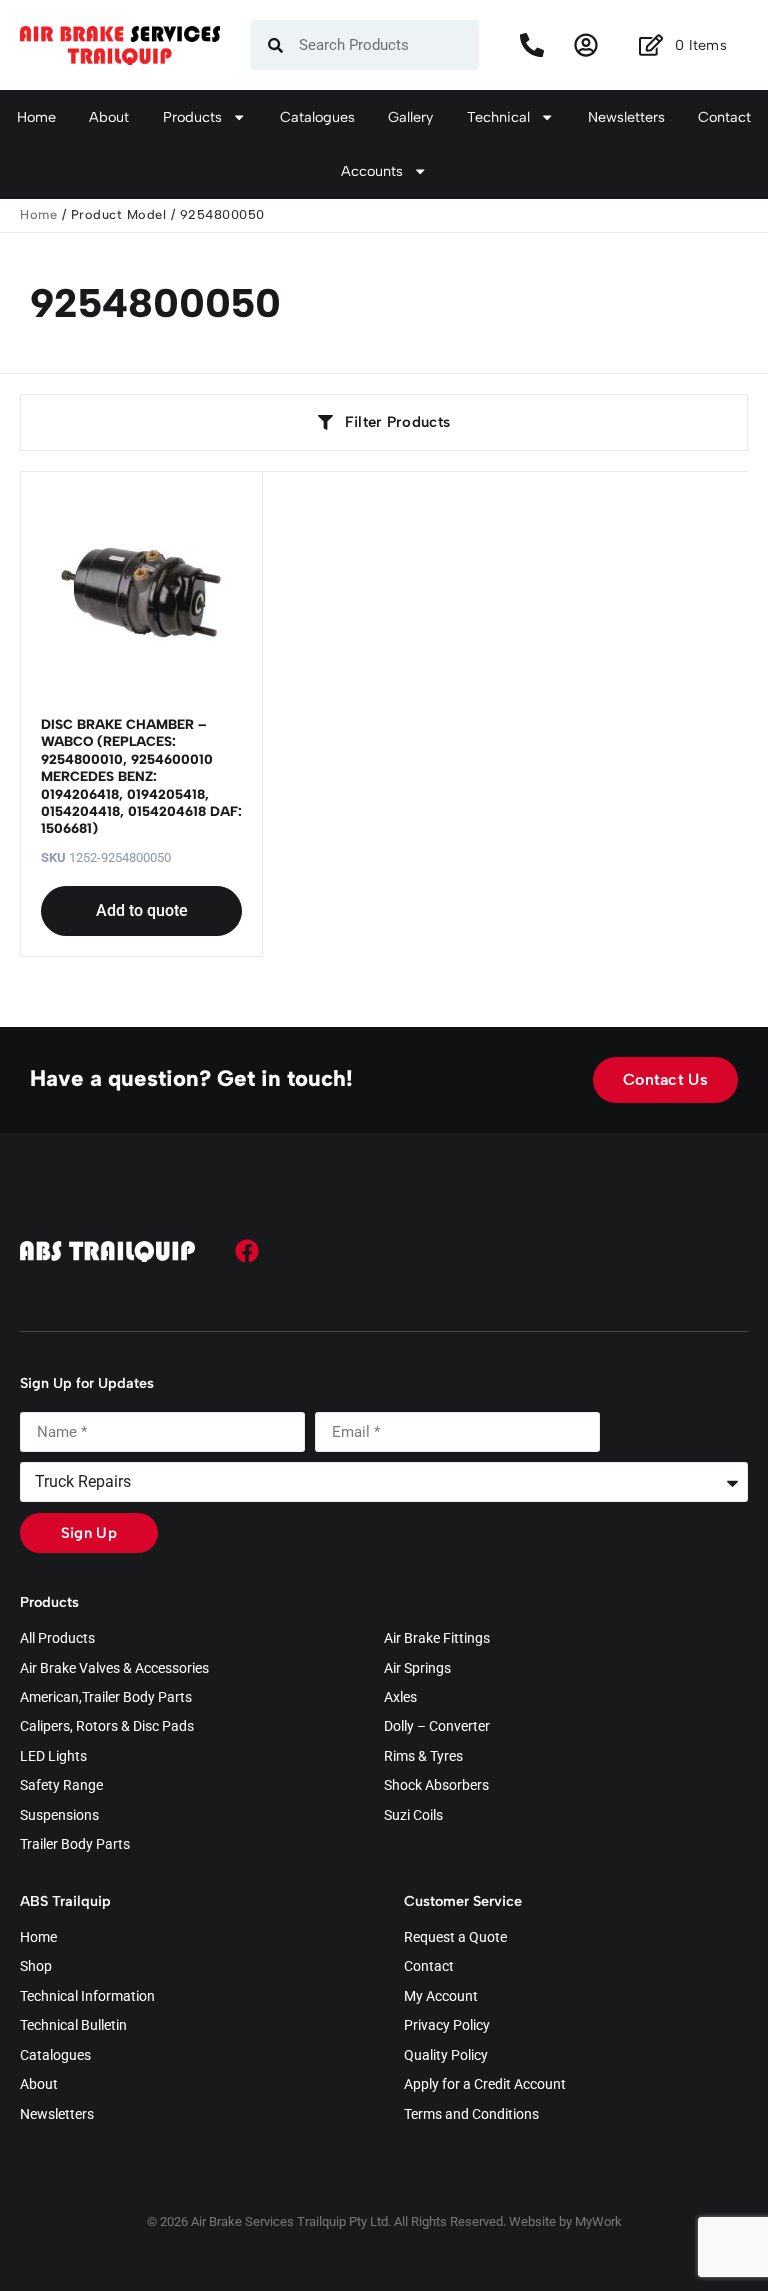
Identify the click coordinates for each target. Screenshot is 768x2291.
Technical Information (87, 1997)
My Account (441, 1997)
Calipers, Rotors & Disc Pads (107, 1727)
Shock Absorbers (436, 1786)
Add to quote (142, 910)
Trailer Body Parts (75, 1845)
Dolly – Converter (437, 1727)
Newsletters (626, 117)
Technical (498, 117)
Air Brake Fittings (437, 1639)
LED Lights (53, 1757)
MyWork (598, 2221)
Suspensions (59, 1816)
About (109, 117)
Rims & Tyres (423, 1757)
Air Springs (417, 1669)
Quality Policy (446, 2056)
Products (192, 117)
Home (36, 117)
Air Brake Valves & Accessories (114, 1669)
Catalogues (317, 117)
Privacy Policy (447, 2026)
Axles (400, 1698)
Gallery (410, 117)
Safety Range (61, 1786)
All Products (57, 1639)
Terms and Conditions (471, 2115)
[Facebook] (247, 1251)
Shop (36, 1967)
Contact (724, 117)
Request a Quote (455, 1938)
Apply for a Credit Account (485, 2085)
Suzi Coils (413, 1816)
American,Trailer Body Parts (106, 1698)
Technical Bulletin (73, 2026)
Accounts (372, 171)
